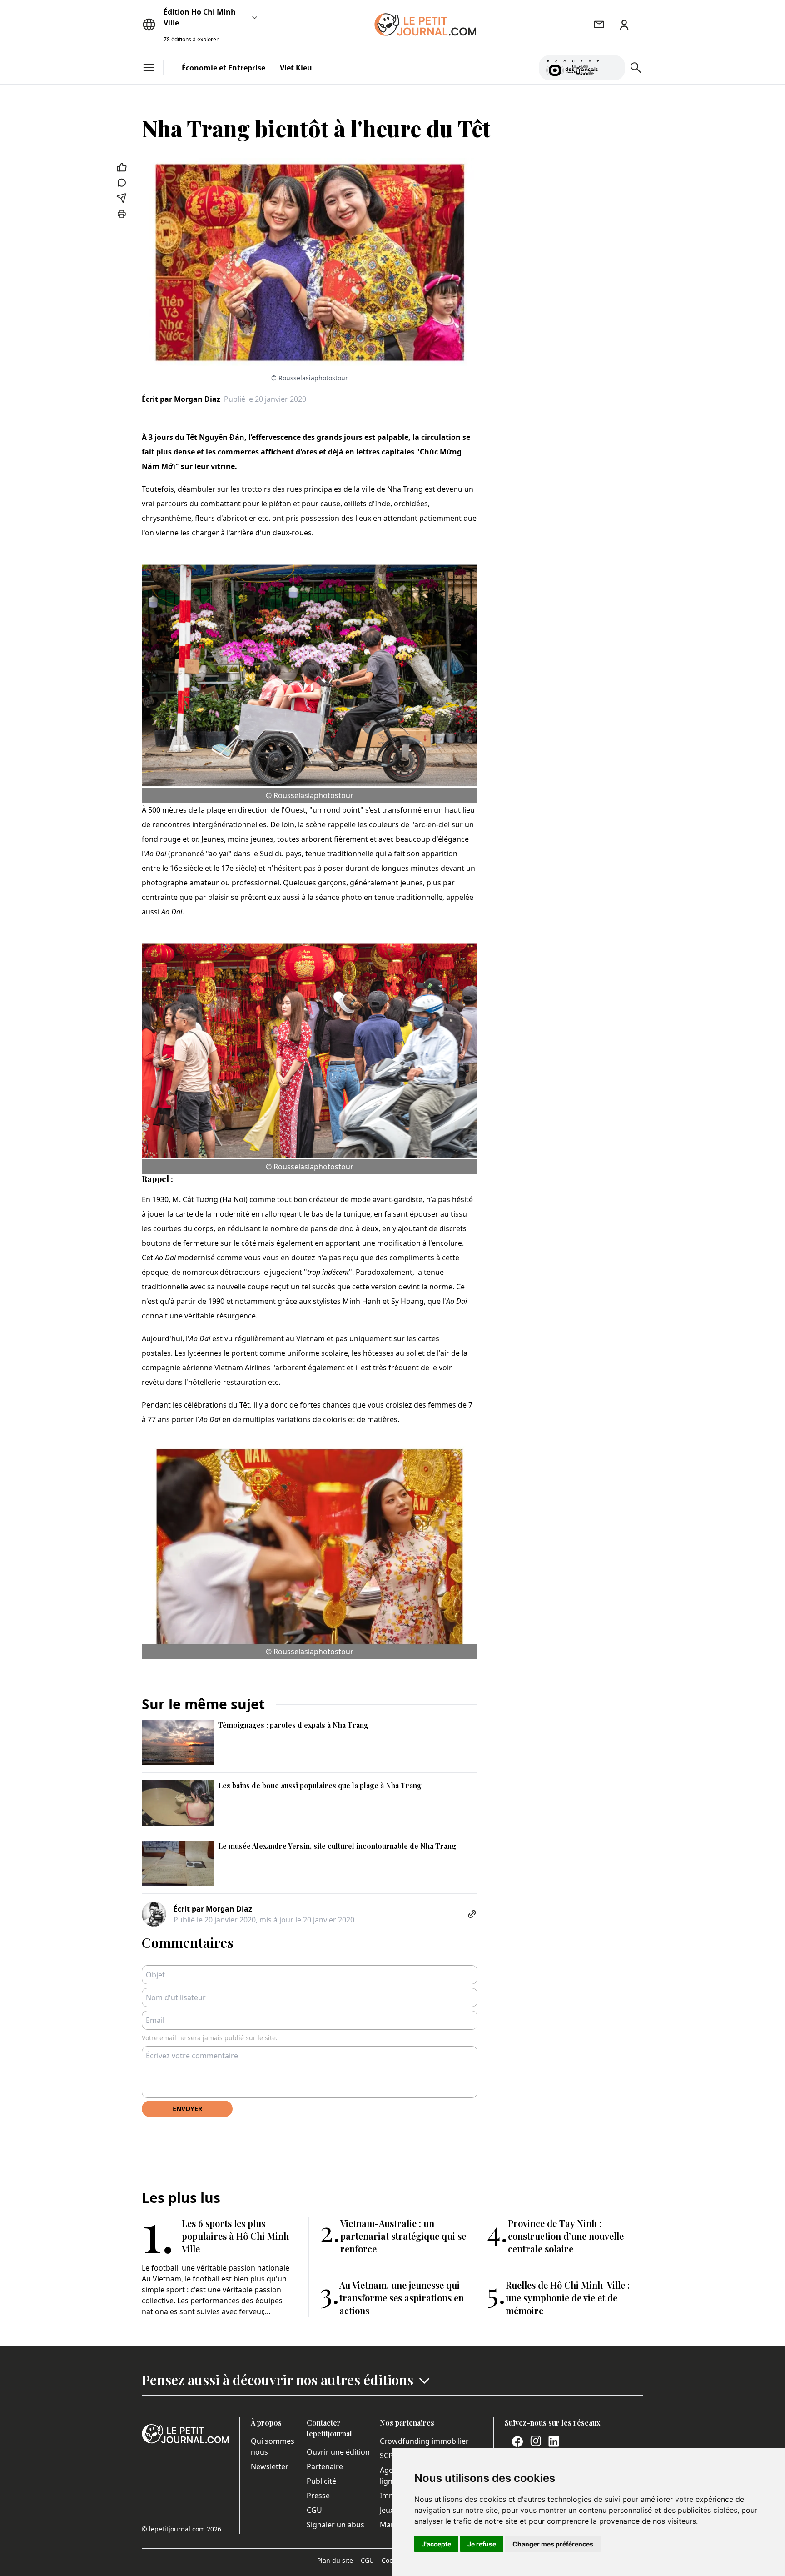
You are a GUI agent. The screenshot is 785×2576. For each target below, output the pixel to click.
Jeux (387, 2510)
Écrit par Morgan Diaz (181, 399)
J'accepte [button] (436, 2544)
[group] (613, 66)
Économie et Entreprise (224, 68)
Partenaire (325, 2466)
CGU (314, 2510)
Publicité (321, 2481)
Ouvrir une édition (338, 2452)
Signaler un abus (335, 2525)
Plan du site (337, 2560)
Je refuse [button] (482, 2544)
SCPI (388, 2456)
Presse (318, 2496)
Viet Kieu (296, 68)
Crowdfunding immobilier (424, 2441)
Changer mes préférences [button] (553, 2544)
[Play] (613, 68)
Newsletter (270, 2466)
